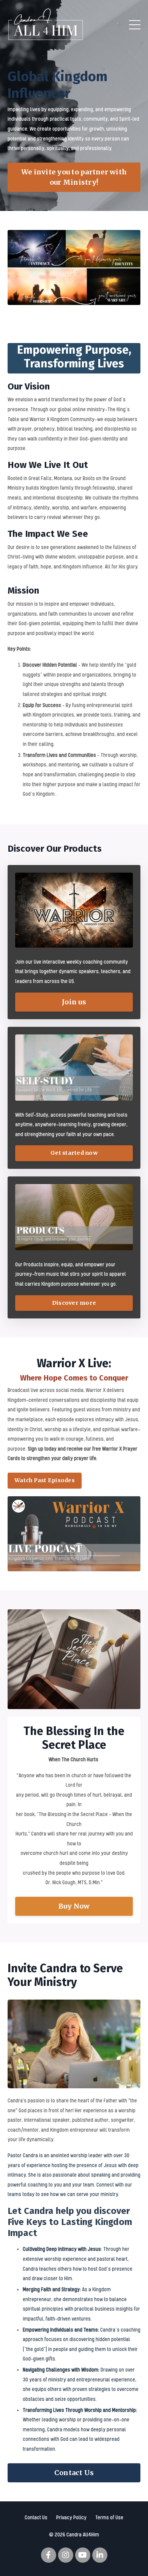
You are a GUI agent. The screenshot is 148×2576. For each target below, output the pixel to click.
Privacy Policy (71, 2517)
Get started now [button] (74, 1153)
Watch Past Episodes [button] (45, 1480)
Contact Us (36, 2517)
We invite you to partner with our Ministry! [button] (74, 177)
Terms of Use (109, 2517)
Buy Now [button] (74, 1906)
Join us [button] (74, 1002)
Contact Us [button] (74, 2473)
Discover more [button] (74, 1303)
